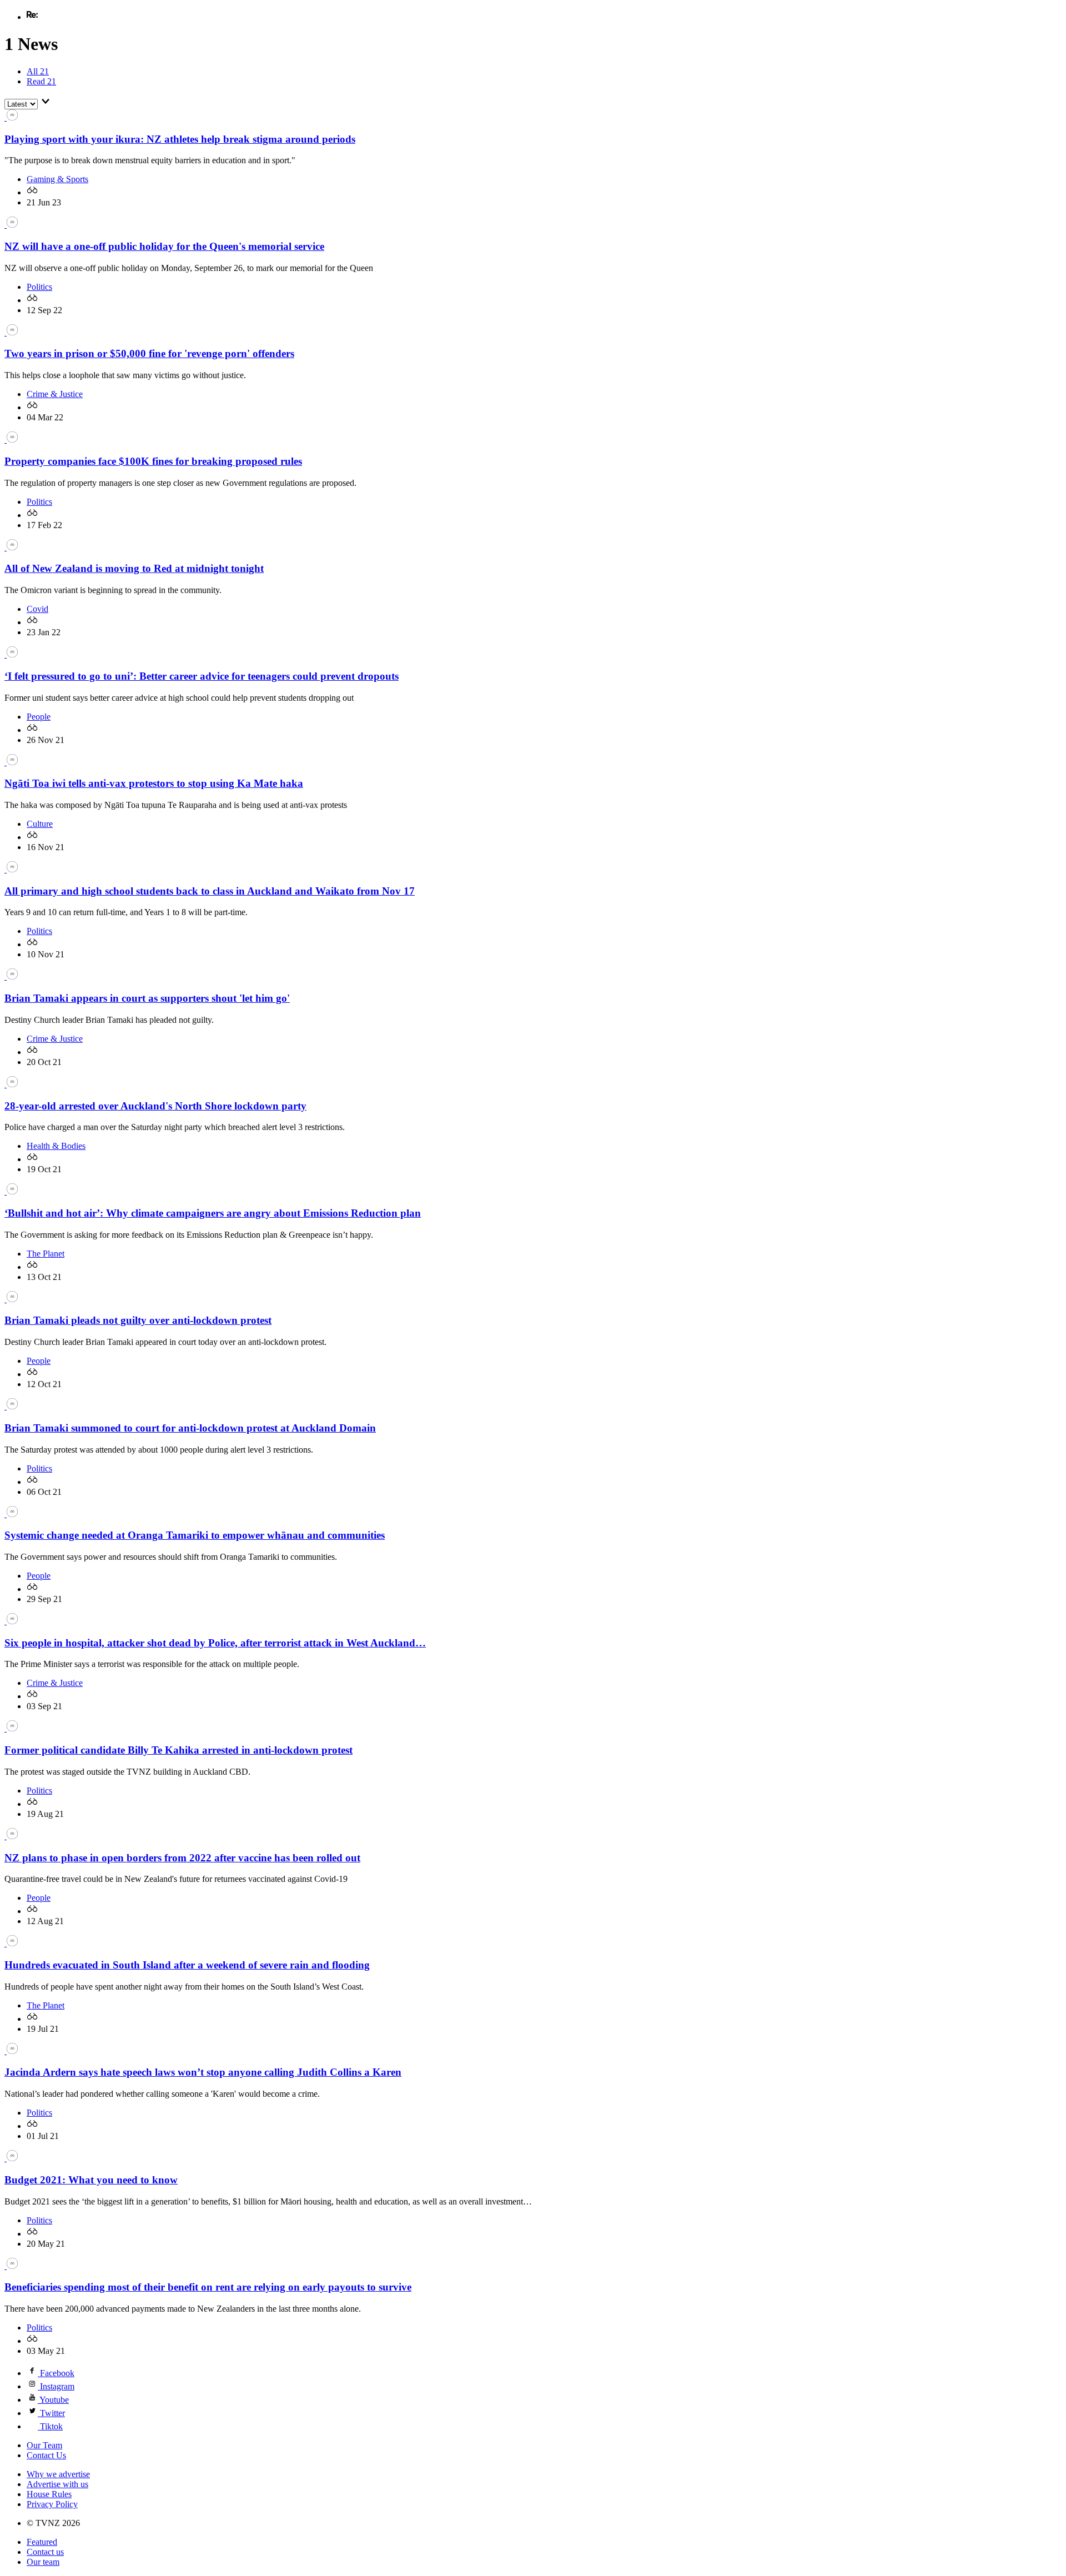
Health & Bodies (56, 1146)
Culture (40, 824)
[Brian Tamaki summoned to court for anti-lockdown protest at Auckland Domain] (11, 1406)
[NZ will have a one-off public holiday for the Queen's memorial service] (11, 225)
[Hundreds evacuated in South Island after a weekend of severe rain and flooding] (11, 1943)
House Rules (49, 2494)
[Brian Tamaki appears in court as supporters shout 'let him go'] (11, 976)
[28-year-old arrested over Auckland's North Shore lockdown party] (11, 1084)
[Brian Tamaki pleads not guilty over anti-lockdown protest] (11, 1299)
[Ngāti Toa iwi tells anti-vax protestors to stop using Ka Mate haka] (11, 762)
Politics (39, 287)
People (39, 717)
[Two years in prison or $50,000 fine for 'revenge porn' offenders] (11, 332)
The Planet (46, 1254)
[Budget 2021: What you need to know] (11, 2158)
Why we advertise (58, 2474)
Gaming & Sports (57, 179)
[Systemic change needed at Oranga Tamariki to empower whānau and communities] (11, 1514)
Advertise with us (57, 2484)
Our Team (44, 2445)
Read (41, 81)
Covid (37, 609)
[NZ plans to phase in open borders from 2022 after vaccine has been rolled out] (11, 1836)
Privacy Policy (52, 2504)
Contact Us (46, 2455)
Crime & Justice (55, 394)
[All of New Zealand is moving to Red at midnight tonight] (11, 547)
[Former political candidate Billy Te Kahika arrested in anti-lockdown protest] (11, 1728)
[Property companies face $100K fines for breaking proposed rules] (11, 440)
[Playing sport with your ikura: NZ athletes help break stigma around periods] (11, 117)
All (38, 71)
